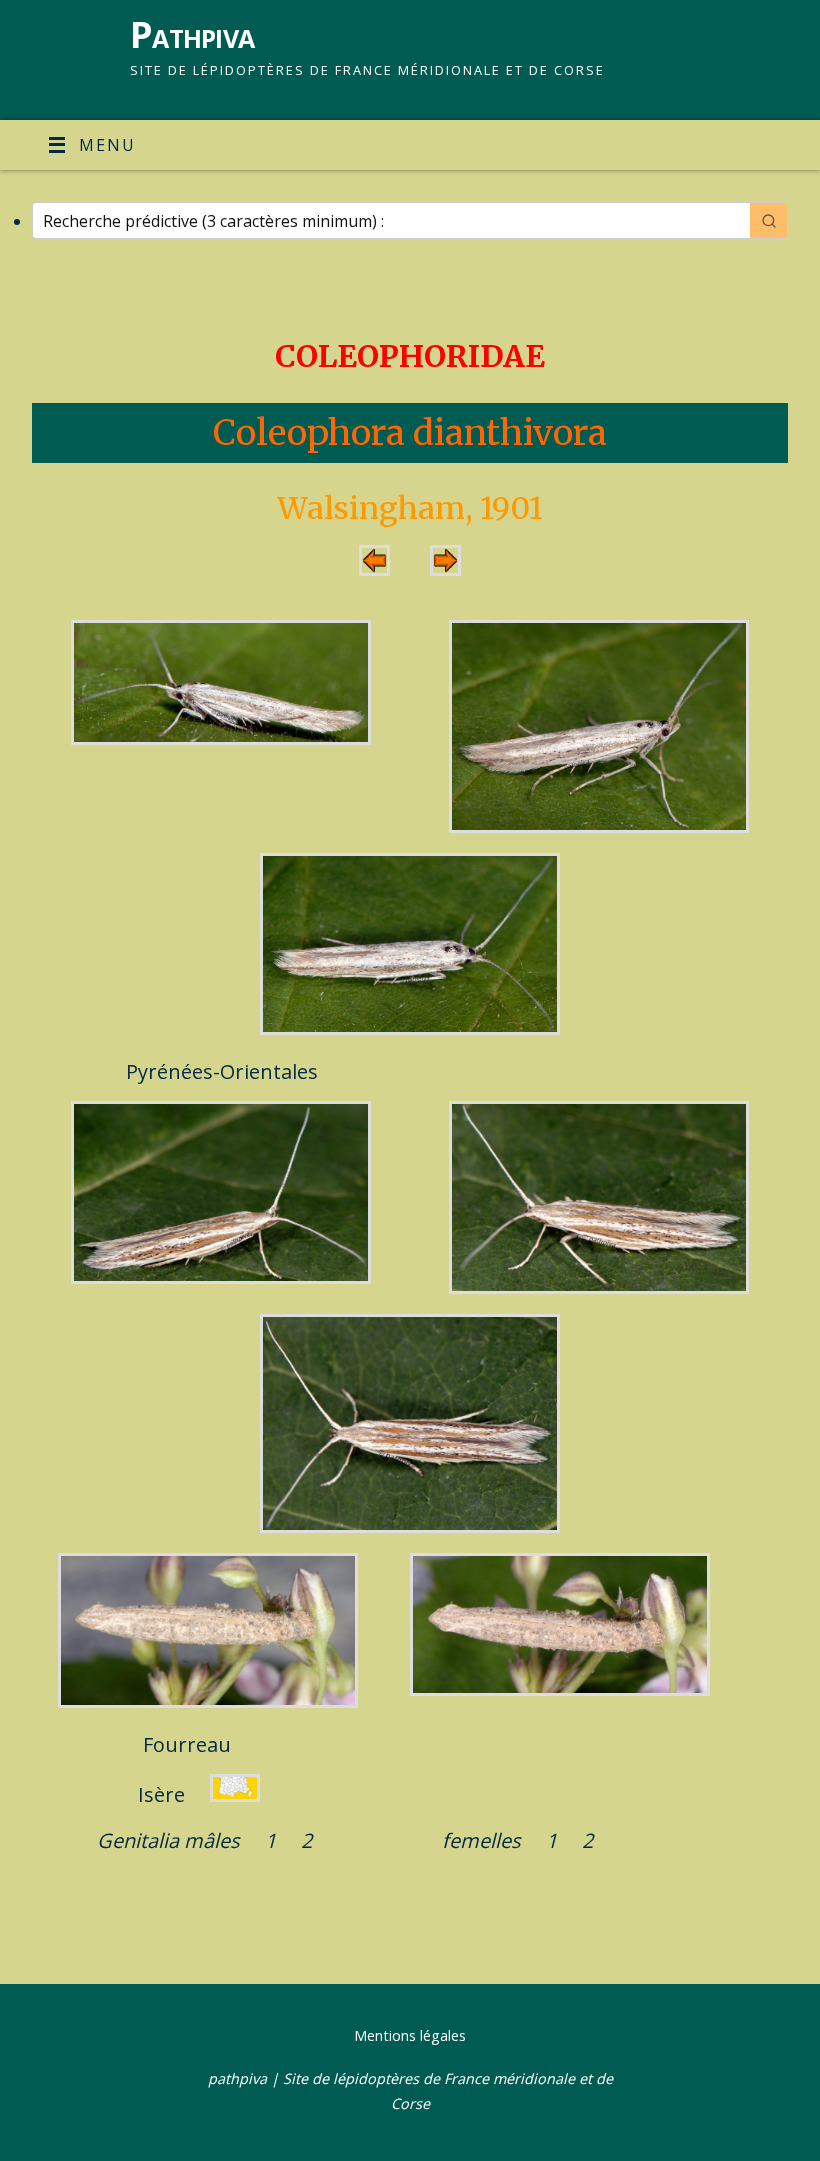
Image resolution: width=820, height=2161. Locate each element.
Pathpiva (192, 34)
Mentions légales (410, 2035)
